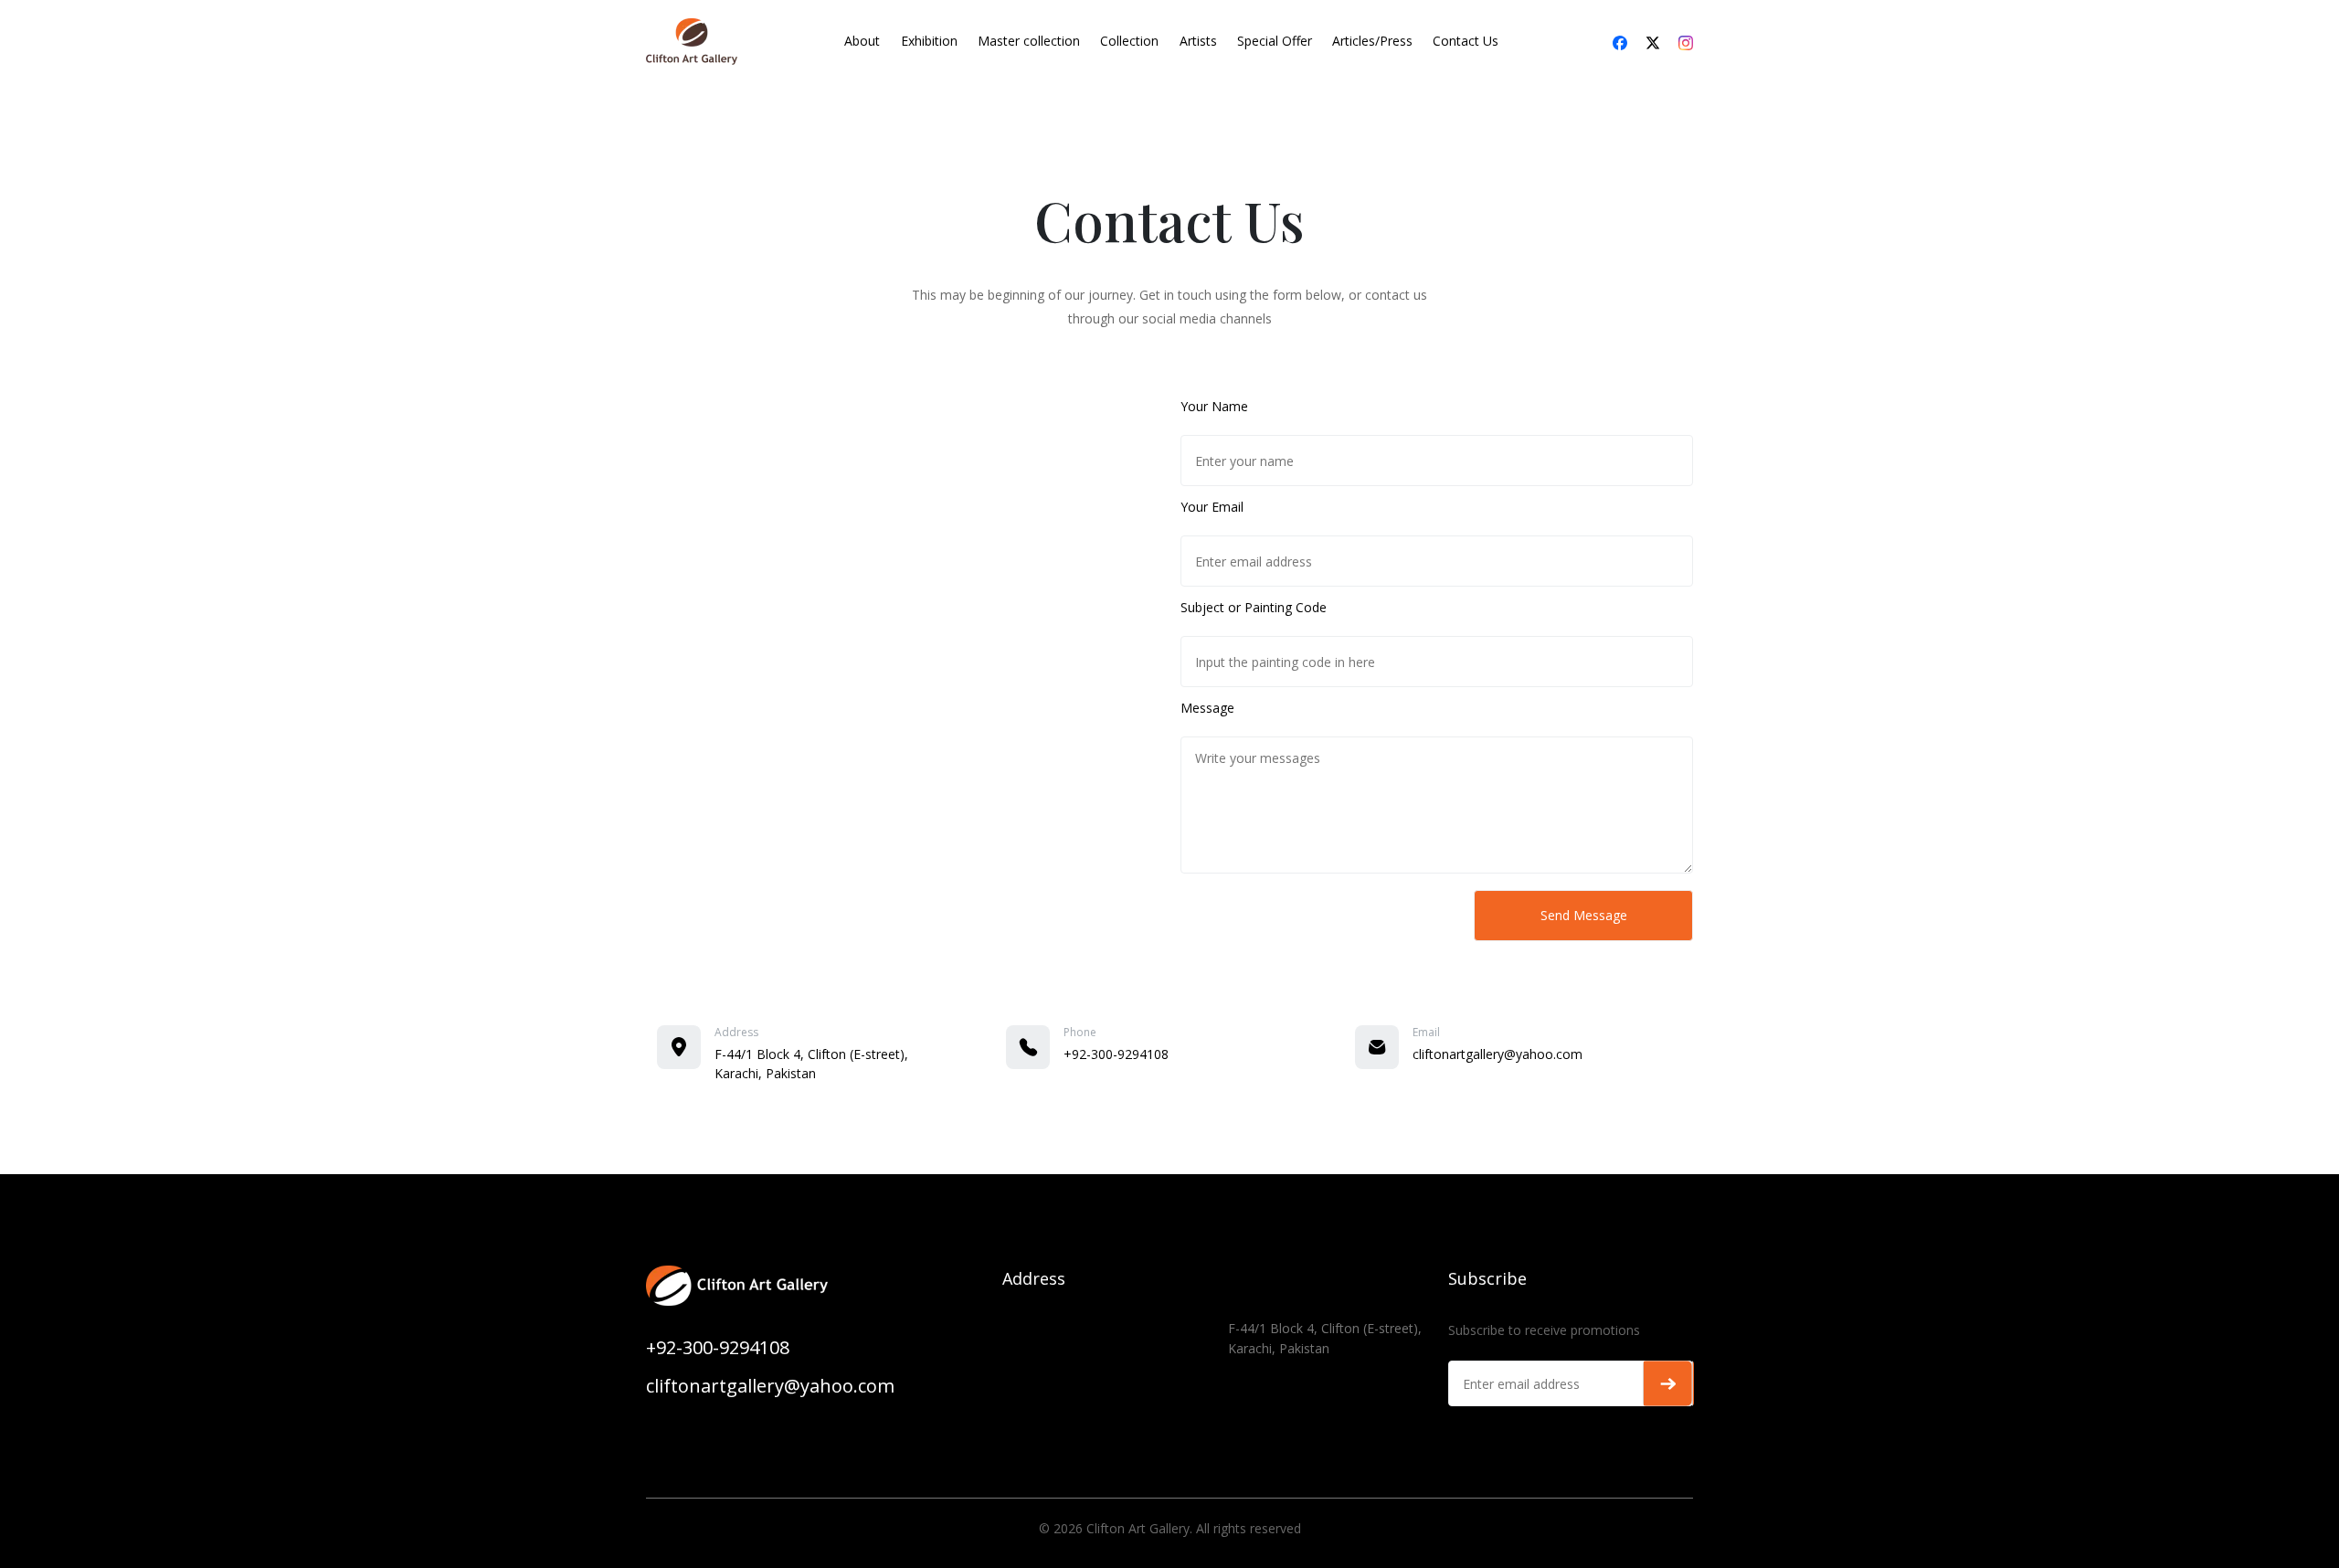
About (862, 41)
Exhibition (929, 41)
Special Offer (1275, 41)
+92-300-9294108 (1116, 1054)
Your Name (1214, 406)
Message (1207, 708)
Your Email (1212, 507)
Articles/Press (1372, 41)
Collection (1129, 41)
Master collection (1029, 41)
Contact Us (1466, 41)
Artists (1198, 41)
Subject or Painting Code (1254, 607)
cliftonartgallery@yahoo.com (1498, 1054)
